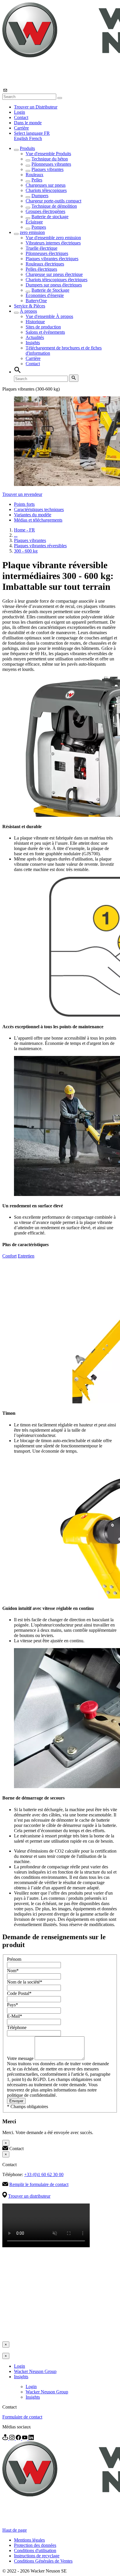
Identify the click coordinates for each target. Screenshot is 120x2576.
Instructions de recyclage (37, 2556)
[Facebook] (19, 2438)
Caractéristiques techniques (39, 509)
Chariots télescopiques (46, 190)
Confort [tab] (9, 1256)
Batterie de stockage (50, 217)
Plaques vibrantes (47, 169)
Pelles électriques (41, 269)
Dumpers (40, 196)
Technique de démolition (54, 206)
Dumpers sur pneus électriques (54, 285)
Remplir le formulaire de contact (39, 2184)
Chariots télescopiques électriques (57, 280)
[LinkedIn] (31, 2438)
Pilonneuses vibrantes (51, 164)
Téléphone (17, 2027)
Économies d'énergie (45, 295)
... (16, 535)
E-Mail (15, 2016)
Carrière (21, 128)
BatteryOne (36, 301)
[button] (32, 133)
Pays (13, 2005)
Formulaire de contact (22, 2417)
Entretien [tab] (26, 1256)
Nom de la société (25, 1982)
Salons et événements (45, 332)
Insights (33, 343)
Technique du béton (50, 159)
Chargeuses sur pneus (46, 185)
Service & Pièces (30, 306)
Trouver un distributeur (29, 2196)
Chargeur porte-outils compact (53, 201)
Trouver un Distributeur (36, 107)
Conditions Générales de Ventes (43, 2561)
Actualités (35, 337)
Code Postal (19, 1993)
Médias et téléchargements (38, 520)
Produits (27, 148)
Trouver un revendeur (22, 494)
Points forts (24, 504)
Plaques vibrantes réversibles (40, 546)
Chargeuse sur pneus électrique (54, 274)
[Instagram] (13, 2438)
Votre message (21, 2058)
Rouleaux (35, 175)
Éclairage (34, 222)
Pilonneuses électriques (47, 253)
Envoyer (16, 2101)
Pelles (37, 180)
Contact (21, 117)
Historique (35, 322)
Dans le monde (28, 123)
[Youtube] (25, 2438)
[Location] (6, 2438)
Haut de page (15, 2530)
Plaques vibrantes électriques (52, 259)
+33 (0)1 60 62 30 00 (44, 2174)
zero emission (32, 232)
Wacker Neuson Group (35, 2371)
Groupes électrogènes (45, 211)
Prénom (14, 1959)
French (36, 138)
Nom (13, 1971)
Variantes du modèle (33, 515)
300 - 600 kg (26, 551)
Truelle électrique (42, 248)
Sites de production (43, 327)
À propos (28, 311)
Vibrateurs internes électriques (53, 243)
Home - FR (24, 530)
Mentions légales (29, 2540)
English (22, 138)
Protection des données (35, 2545)
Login (20, 112)
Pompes (39, 227)
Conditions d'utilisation (35, 2550)
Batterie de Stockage (50, 290)
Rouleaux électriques (45, 264)
